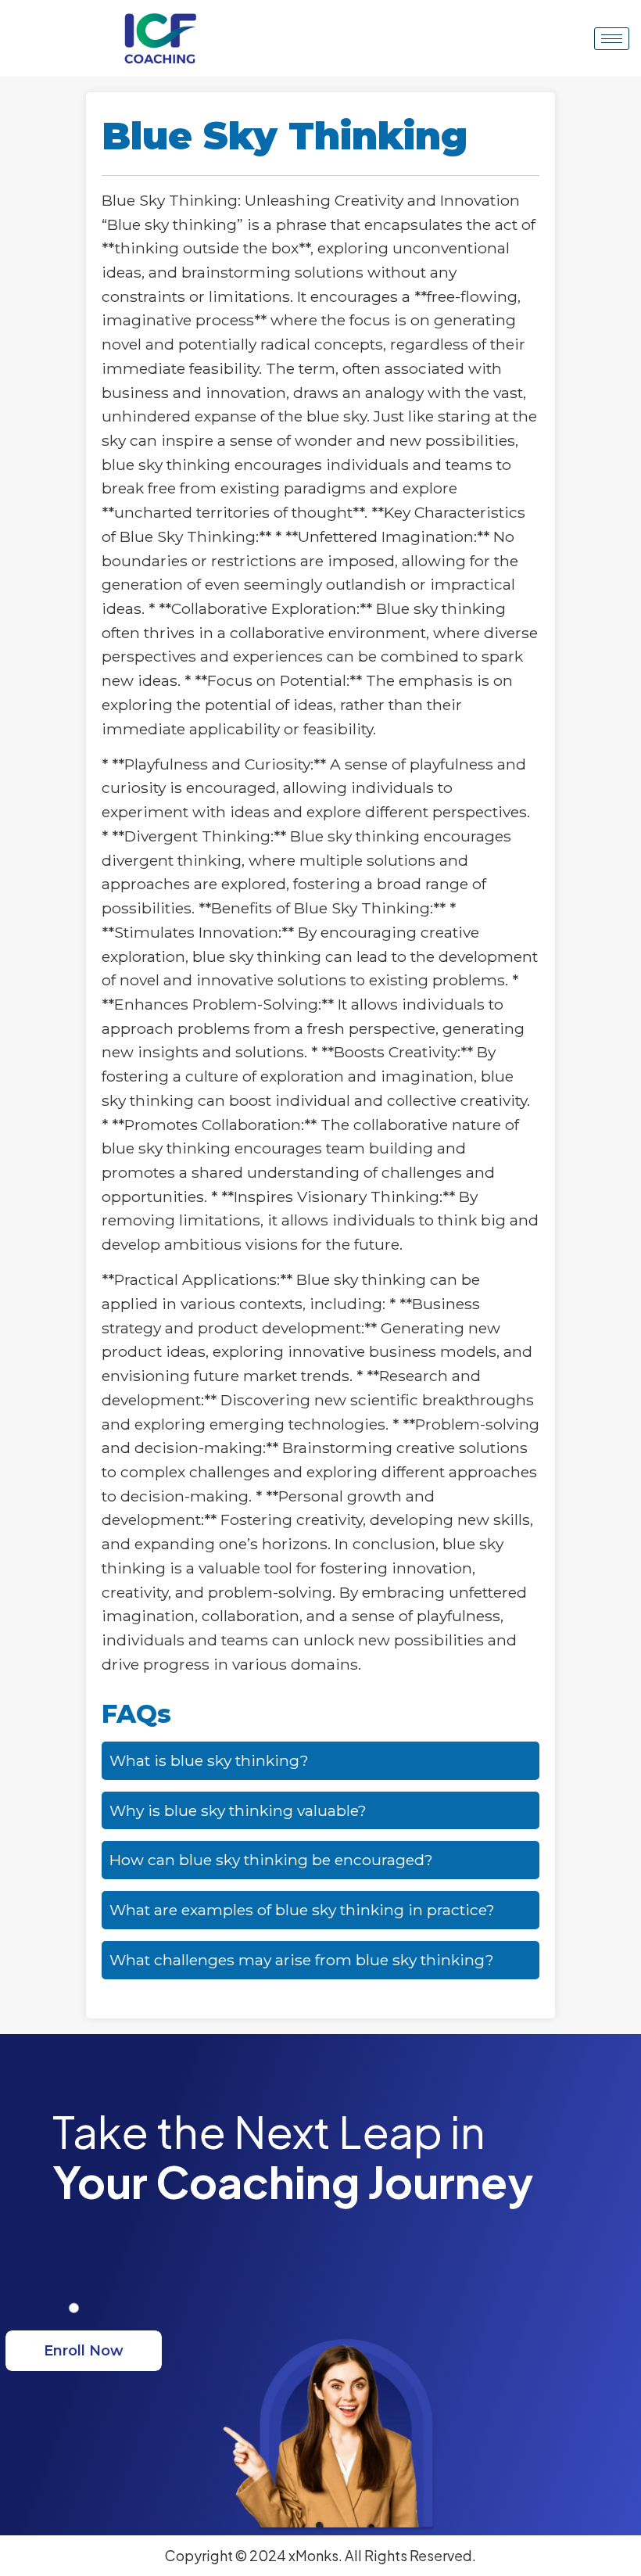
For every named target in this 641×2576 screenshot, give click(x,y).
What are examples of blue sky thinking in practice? (302, 1910)
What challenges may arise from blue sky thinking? (302, 1960)
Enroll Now (84, 2351)
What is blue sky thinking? (209, 1760)
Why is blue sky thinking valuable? (238, 1810)
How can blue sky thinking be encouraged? (271, 1860)
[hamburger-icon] (612, 39)
